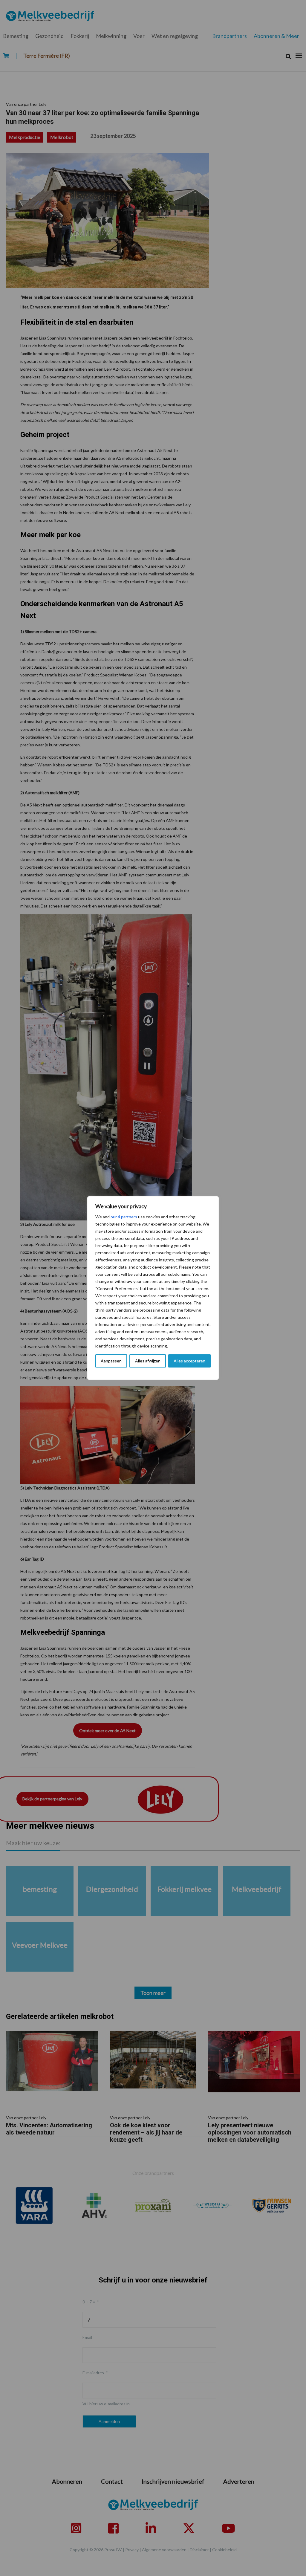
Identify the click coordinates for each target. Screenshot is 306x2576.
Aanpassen (111, 1361)
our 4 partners (124, 1217)
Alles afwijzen (148, 1361)
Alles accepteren (189, 1361)
